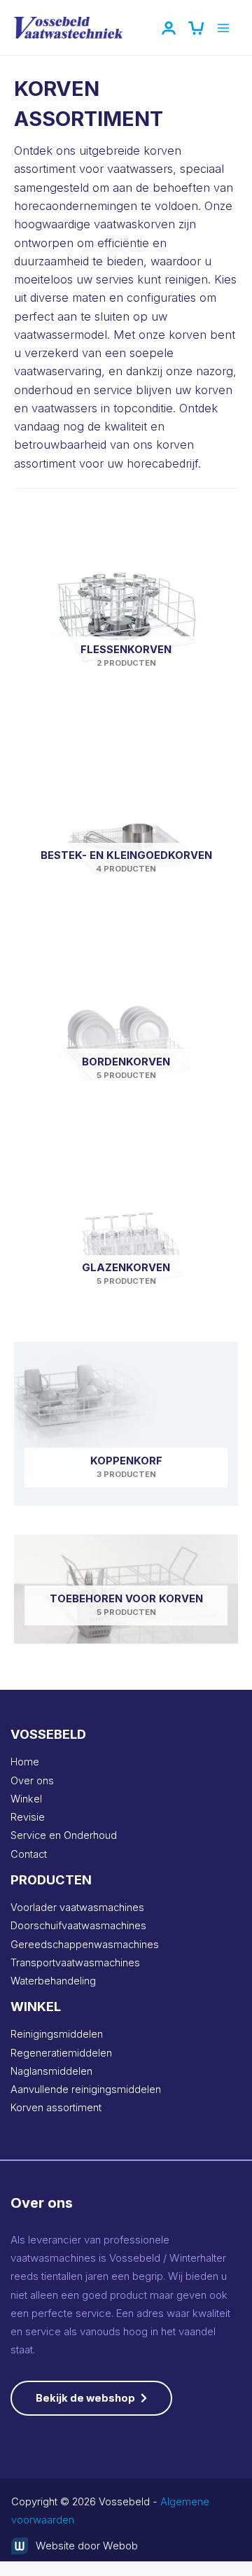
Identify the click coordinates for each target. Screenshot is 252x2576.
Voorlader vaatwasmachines (77, 1907)
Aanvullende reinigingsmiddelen (86, 2089)
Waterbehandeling (53, 1981)
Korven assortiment (56, 2108)
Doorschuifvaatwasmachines (78, 1926)
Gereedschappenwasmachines (85, 1945)
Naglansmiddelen (51, 2071)
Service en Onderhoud (64, 1835)
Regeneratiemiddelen (61, 2053)
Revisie (28, 1817)
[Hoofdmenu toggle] (223, 28)
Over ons (32, 1781)
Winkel (26, 1799)
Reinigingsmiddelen (57, 2034)
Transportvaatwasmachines (75, 1963)
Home (25, 1762)
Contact (29, 1854)
